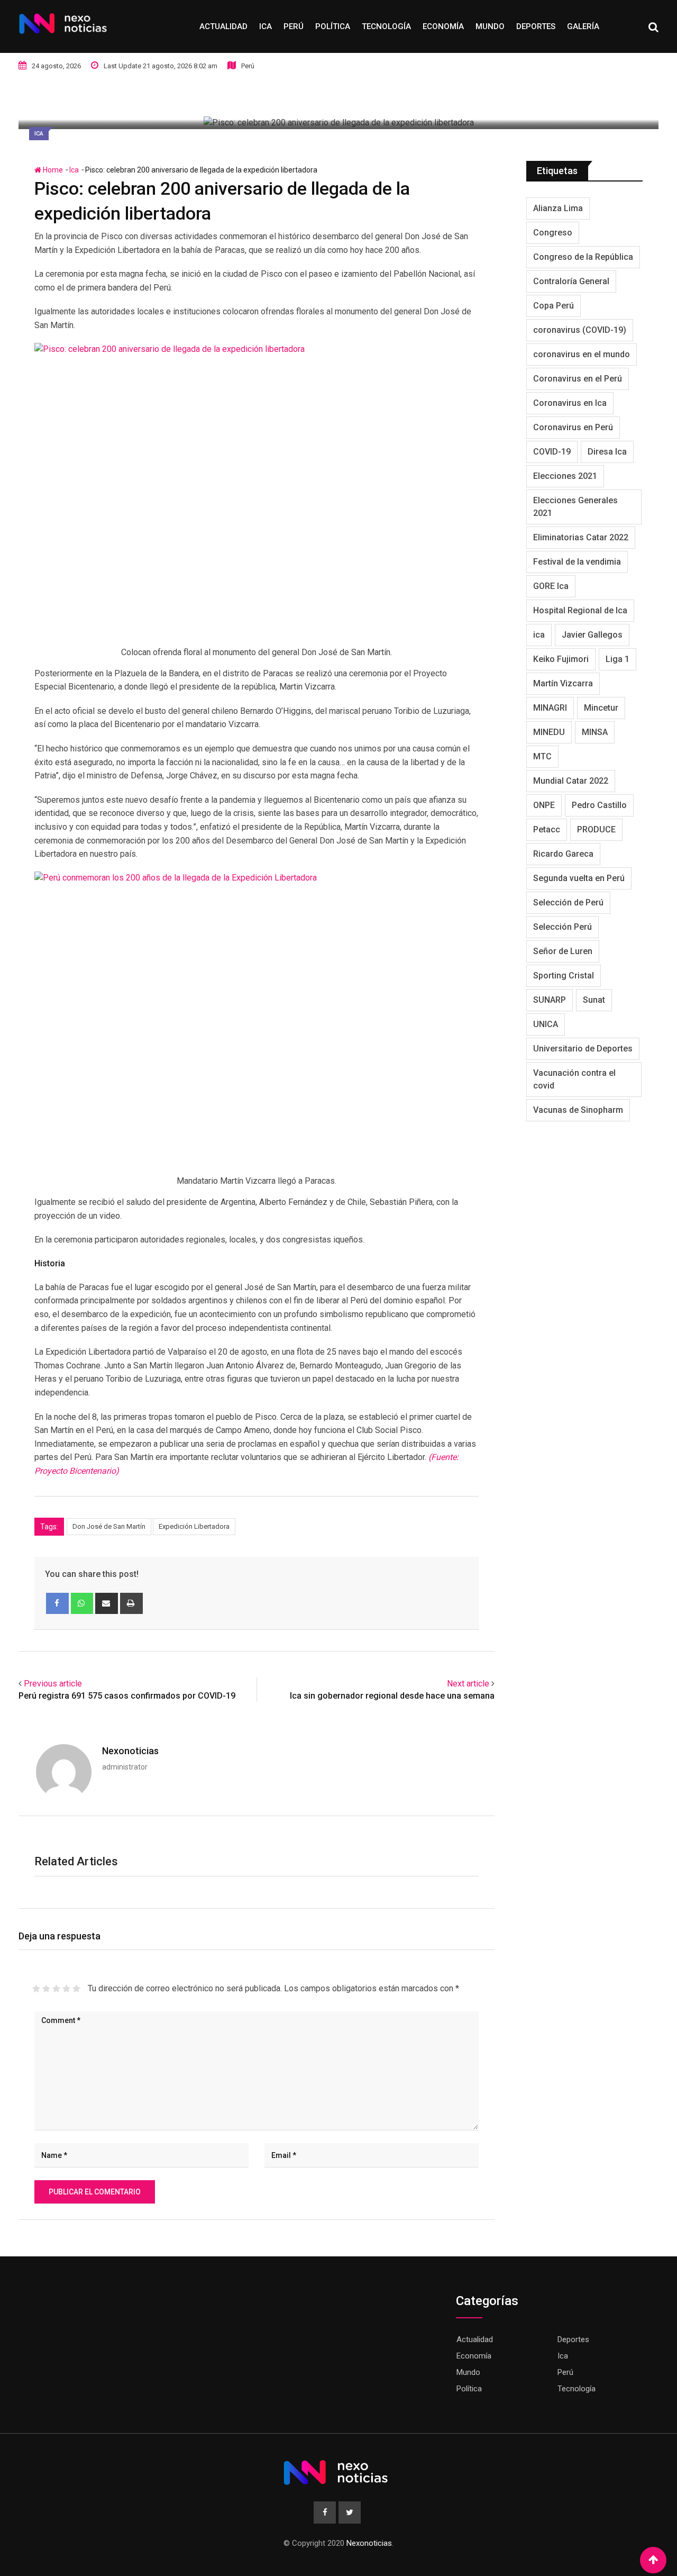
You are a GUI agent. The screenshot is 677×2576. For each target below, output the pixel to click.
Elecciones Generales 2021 (575, 507)
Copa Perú (554, 306)
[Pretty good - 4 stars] (66, 1989)
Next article (468, 1684)
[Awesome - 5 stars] (76, 1989)
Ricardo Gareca (563, 854)
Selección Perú (562, 927)
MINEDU (549, 732)
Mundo (490, 26)
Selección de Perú (568, 902)
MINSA (595, 732)
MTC (542, 756)
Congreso (553, 233)
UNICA (546, 1024)
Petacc (547, 829)
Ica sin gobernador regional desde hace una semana (392, 1696)
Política (333, 26)
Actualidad (223, 26)
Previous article (53, 1684)
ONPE (544, 805)
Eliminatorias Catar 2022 (581, 537)
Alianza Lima (558, 208)
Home (52, 170)
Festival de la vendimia (577, 562)
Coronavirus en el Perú (578, 379)
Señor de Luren (563, 951)
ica (539, 635)
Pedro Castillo (599, 805)
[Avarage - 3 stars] (56, 1989)
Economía (443, 26)
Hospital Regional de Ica (580, 610)
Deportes (536, 26)
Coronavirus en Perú (573, 427)
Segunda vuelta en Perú (579, 878)
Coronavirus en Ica (570, 403)
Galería (583, 26)
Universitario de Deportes (583, 1049)
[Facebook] (57, 1603)
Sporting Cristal (564, 976)
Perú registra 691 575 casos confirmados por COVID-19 (127, 1696)
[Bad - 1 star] (36, 1989)
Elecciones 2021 (565, 476)
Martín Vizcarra (563, 683)
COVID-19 (552, 452)
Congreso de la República (583, 257)
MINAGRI (550, 708)
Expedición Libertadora (194, 1526)
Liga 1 (617, 659)
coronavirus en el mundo (582, 354)
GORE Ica (551, 586)
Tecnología (386, 26)
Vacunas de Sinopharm (578, 1110)
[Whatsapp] (82, 1603)
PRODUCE (596, 829)
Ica (266, 26)
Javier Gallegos (592, 635)
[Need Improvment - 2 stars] (46, 1989)
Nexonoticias (130, 1751)
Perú (294, 26)
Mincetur (601, 708)
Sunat (594, 1000)
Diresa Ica (607, 452)
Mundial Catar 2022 (571, 781)
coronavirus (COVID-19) (580, 330)
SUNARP (550, 1000)
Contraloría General (571, 281)
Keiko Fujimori (561, 659)
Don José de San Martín (109, 1526)
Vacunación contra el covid (574, 1079)
